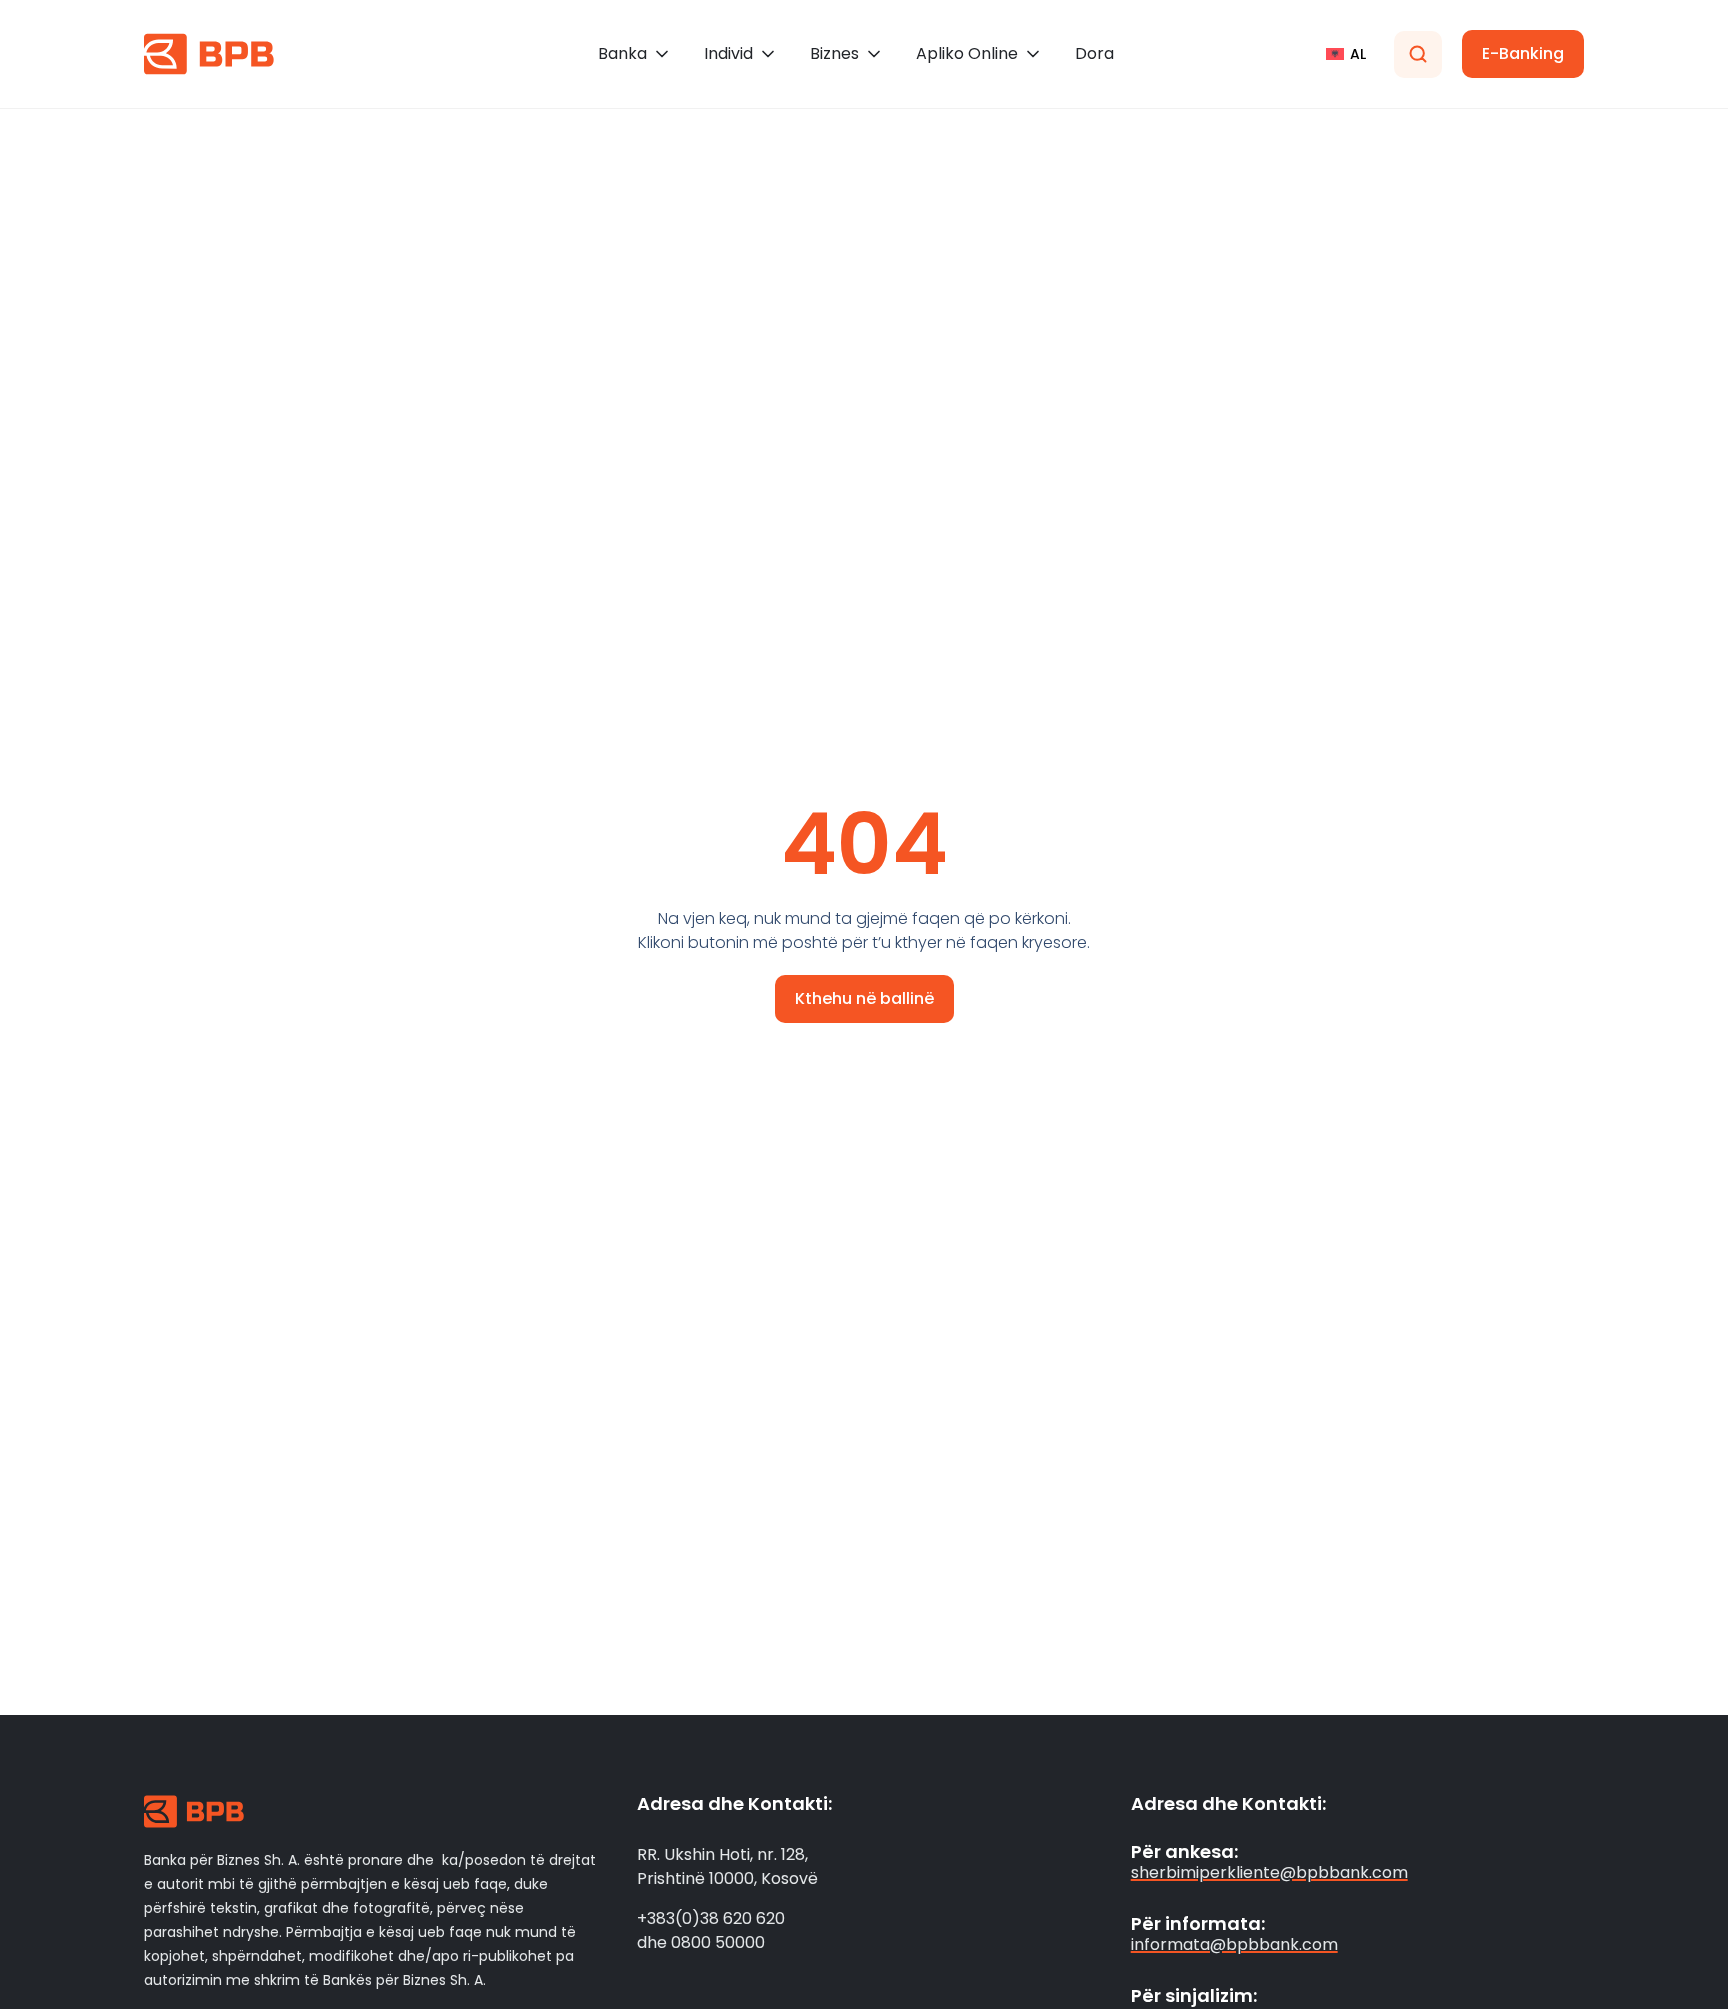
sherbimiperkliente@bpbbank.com (1269, 1872)
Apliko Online (967, 53)
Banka (622, 53)
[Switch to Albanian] (1346, 54)
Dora (1094, 53)
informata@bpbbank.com (1234, 1944)
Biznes (834, 53)
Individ (728, 53)
